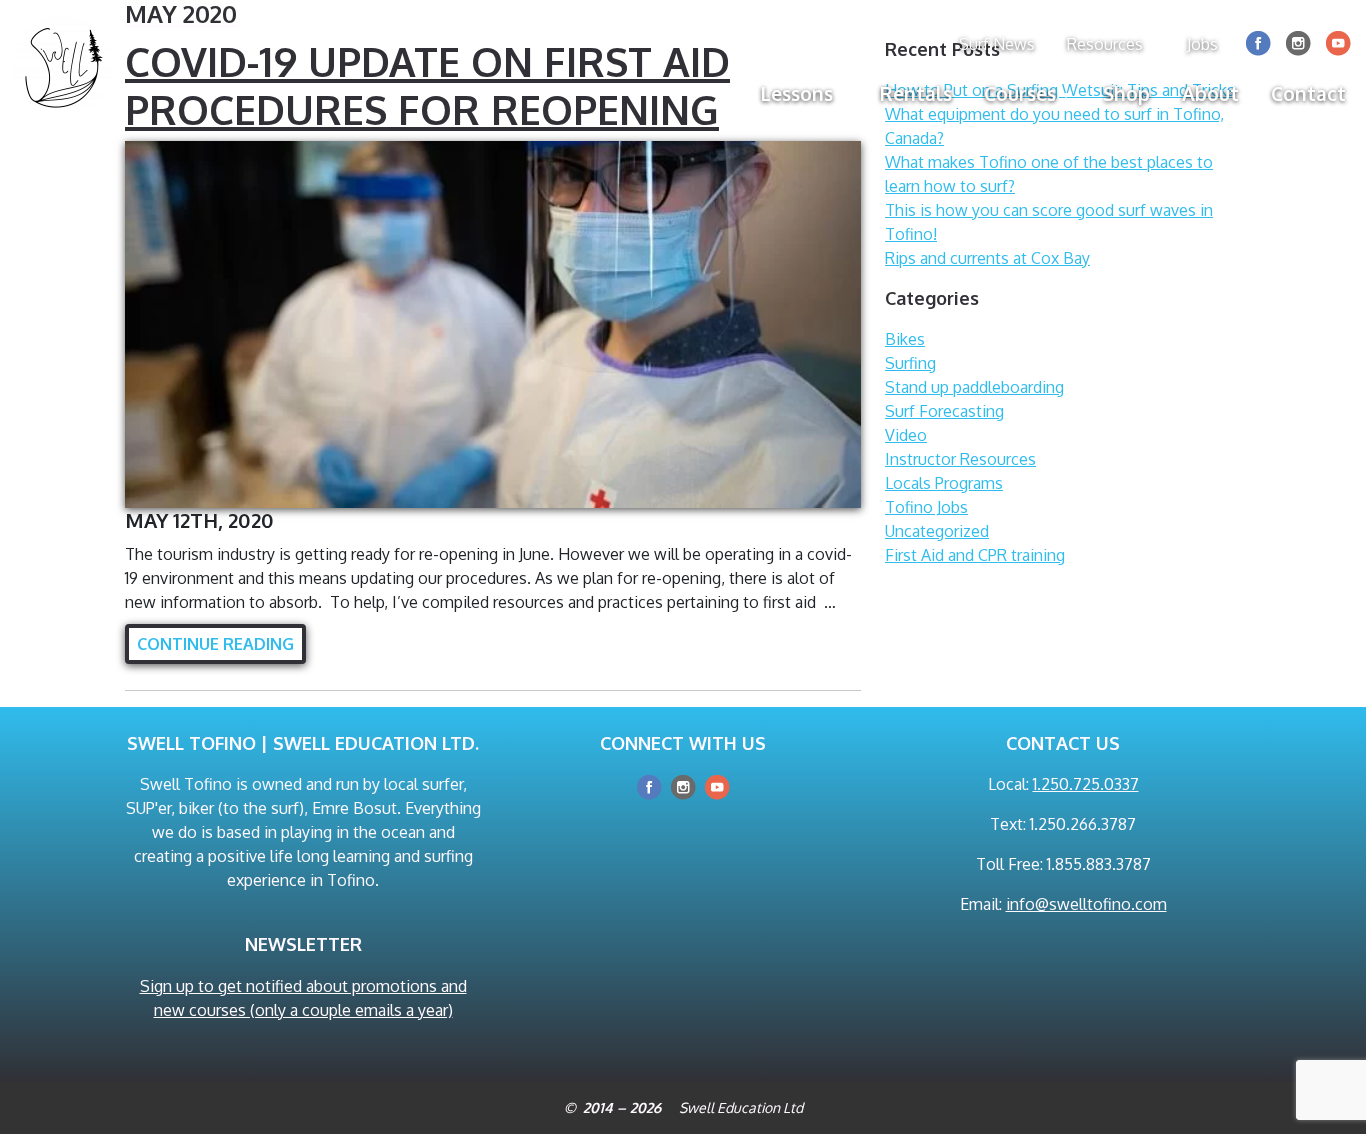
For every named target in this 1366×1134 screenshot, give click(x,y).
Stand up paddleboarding (974, 387)
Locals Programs (944, 483)
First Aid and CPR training (975, 555)
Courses (1020, 93)
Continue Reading (215, 644)
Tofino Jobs (926, 507)
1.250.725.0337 (1086, 784)
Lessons (797, 93)
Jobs (1202, 44)
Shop (1126, 93)
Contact (1308, 93)
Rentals (916, 93)
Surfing (910, 363)
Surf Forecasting (944, 411)
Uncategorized (937, 531)
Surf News (997, 44)
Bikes (905, 339)
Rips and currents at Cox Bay (987, 258)
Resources (1105, 44)
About (1210, 93)
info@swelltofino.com (1086, 904)
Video (906, 435)
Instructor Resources (960, 459)
